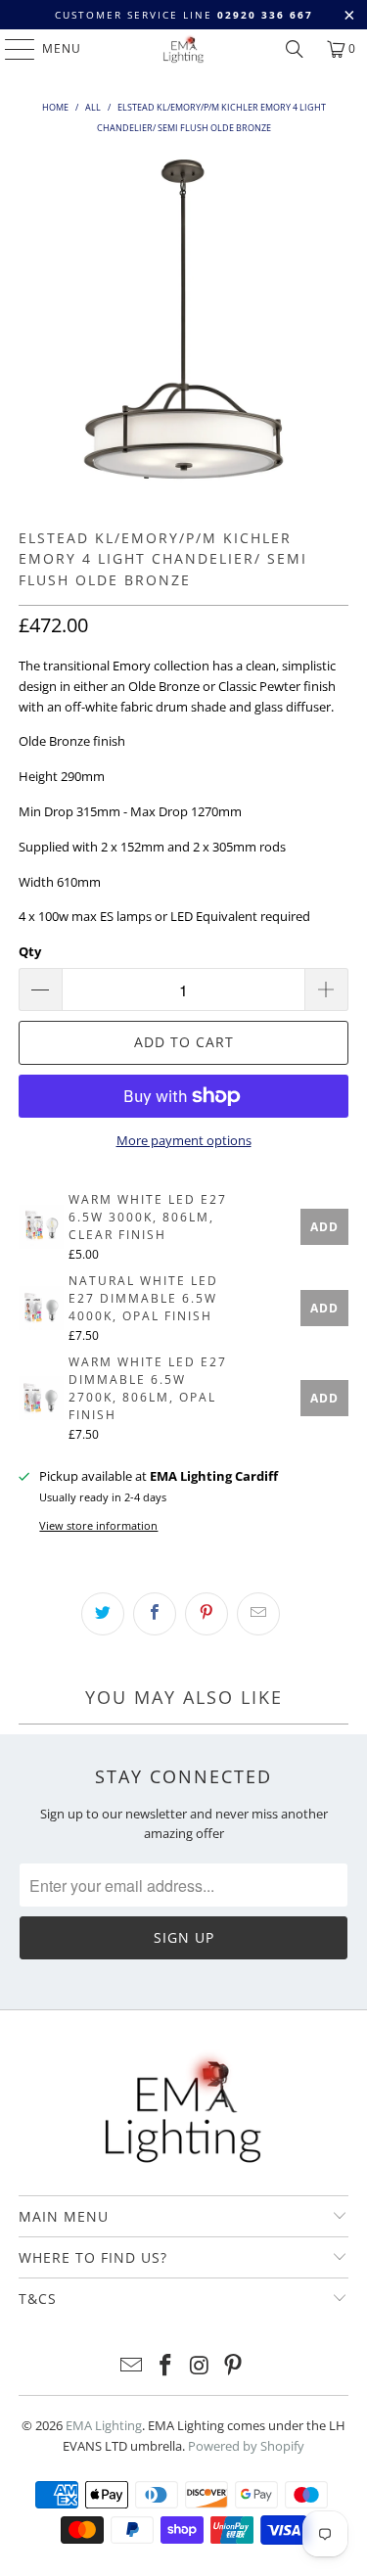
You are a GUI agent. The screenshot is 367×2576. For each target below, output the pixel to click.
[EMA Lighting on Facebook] (165, 2366)
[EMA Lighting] (184, 49)
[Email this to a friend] (258, 1614)
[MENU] (10, 49)
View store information (98, 1525)
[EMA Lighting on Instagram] (200, 2366)
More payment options (184, 1140)
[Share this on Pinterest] (206, 1614)
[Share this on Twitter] (103, 1614)
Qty (30, 951)
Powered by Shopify (246, 2446)
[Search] (295, 49)
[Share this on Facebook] (155, 1614)
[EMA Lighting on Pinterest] (234, 2366)
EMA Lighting (104, 2425)
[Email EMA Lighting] (132, 2366)
